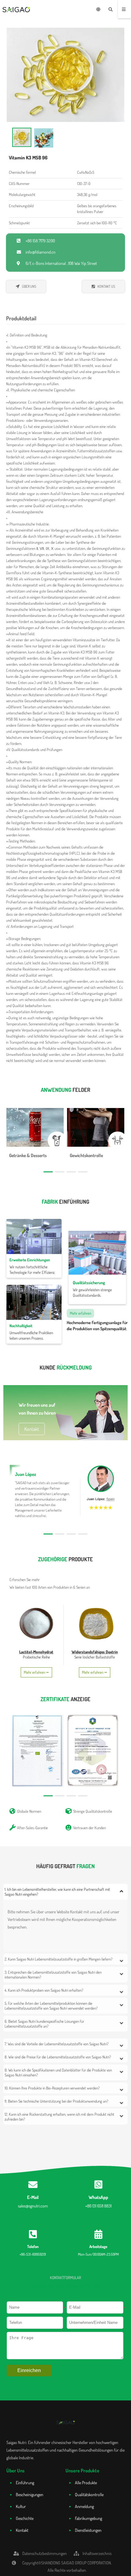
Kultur (21, 2506)
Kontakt (22, 2530)
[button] (48, 1172)
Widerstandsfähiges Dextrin (95, 1652)
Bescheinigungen (30, 2494)
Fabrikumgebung (89, 2518)
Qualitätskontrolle (89, 2494)
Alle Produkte (86, 2483)
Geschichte (25, 2518)
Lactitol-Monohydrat (36, 1652)
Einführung (25, 2483)
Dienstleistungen (88, 2530)
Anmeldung (84, 2506)
